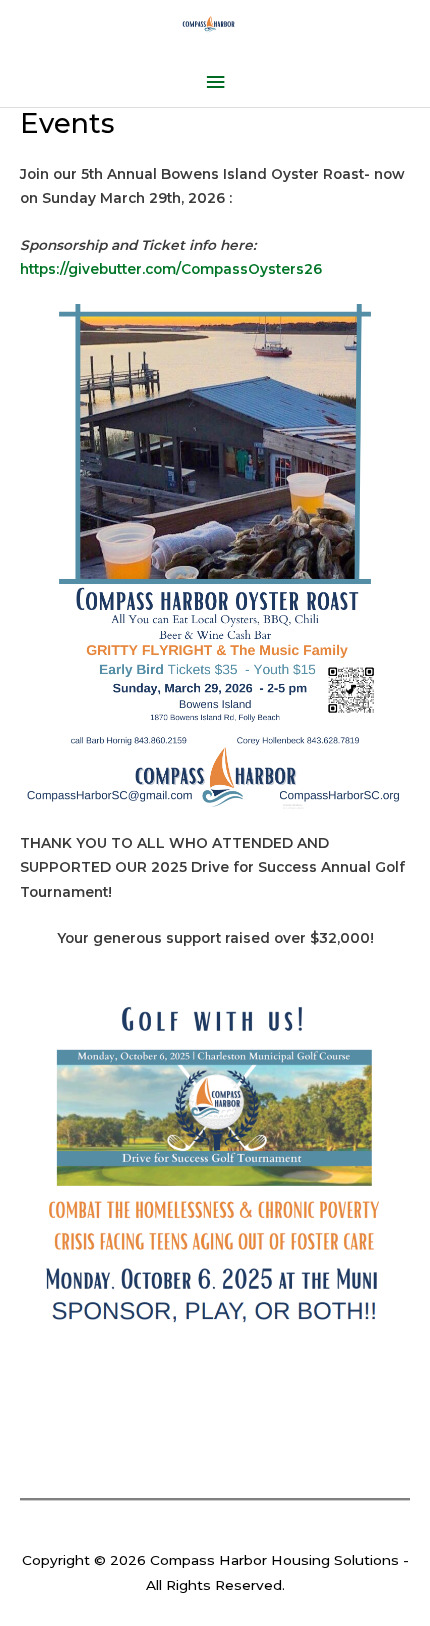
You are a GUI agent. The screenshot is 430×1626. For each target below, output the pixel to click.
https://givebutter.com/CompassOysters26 (171, 269)
